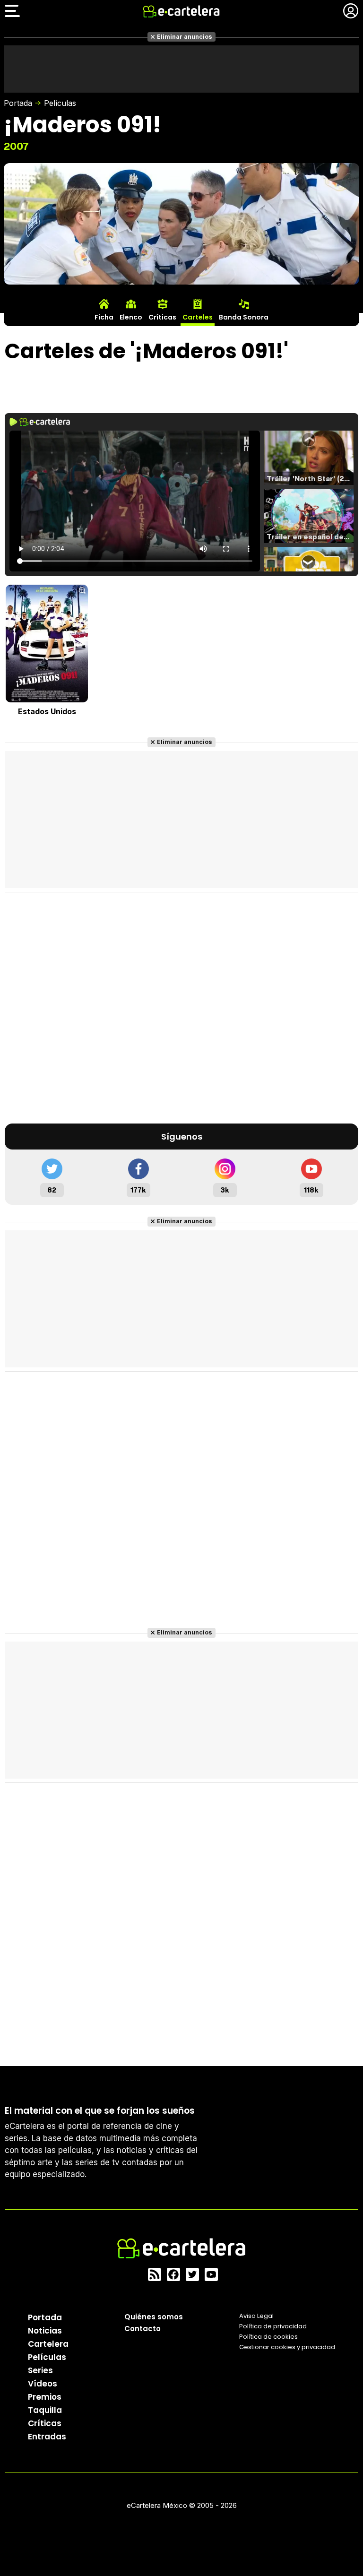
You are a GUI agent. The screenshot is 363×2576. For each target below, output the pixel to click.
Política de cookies (268, 2337)
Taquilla (45, 2410)
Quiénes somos (154, 2317)
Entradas (47, 2437)
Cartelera (48, 2344)
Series (40, 2370)
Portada (18, 103)
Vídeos (43, 2384)
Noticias (45, 2331)
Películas (60, 103)
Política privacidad (273, 2326)
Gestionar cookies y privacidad (287, 2347)
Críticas (45, 2423)
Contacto (143, 2329)
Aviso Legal (256, 2316)
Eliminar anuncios (185, 37)
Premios (45, 2397)
